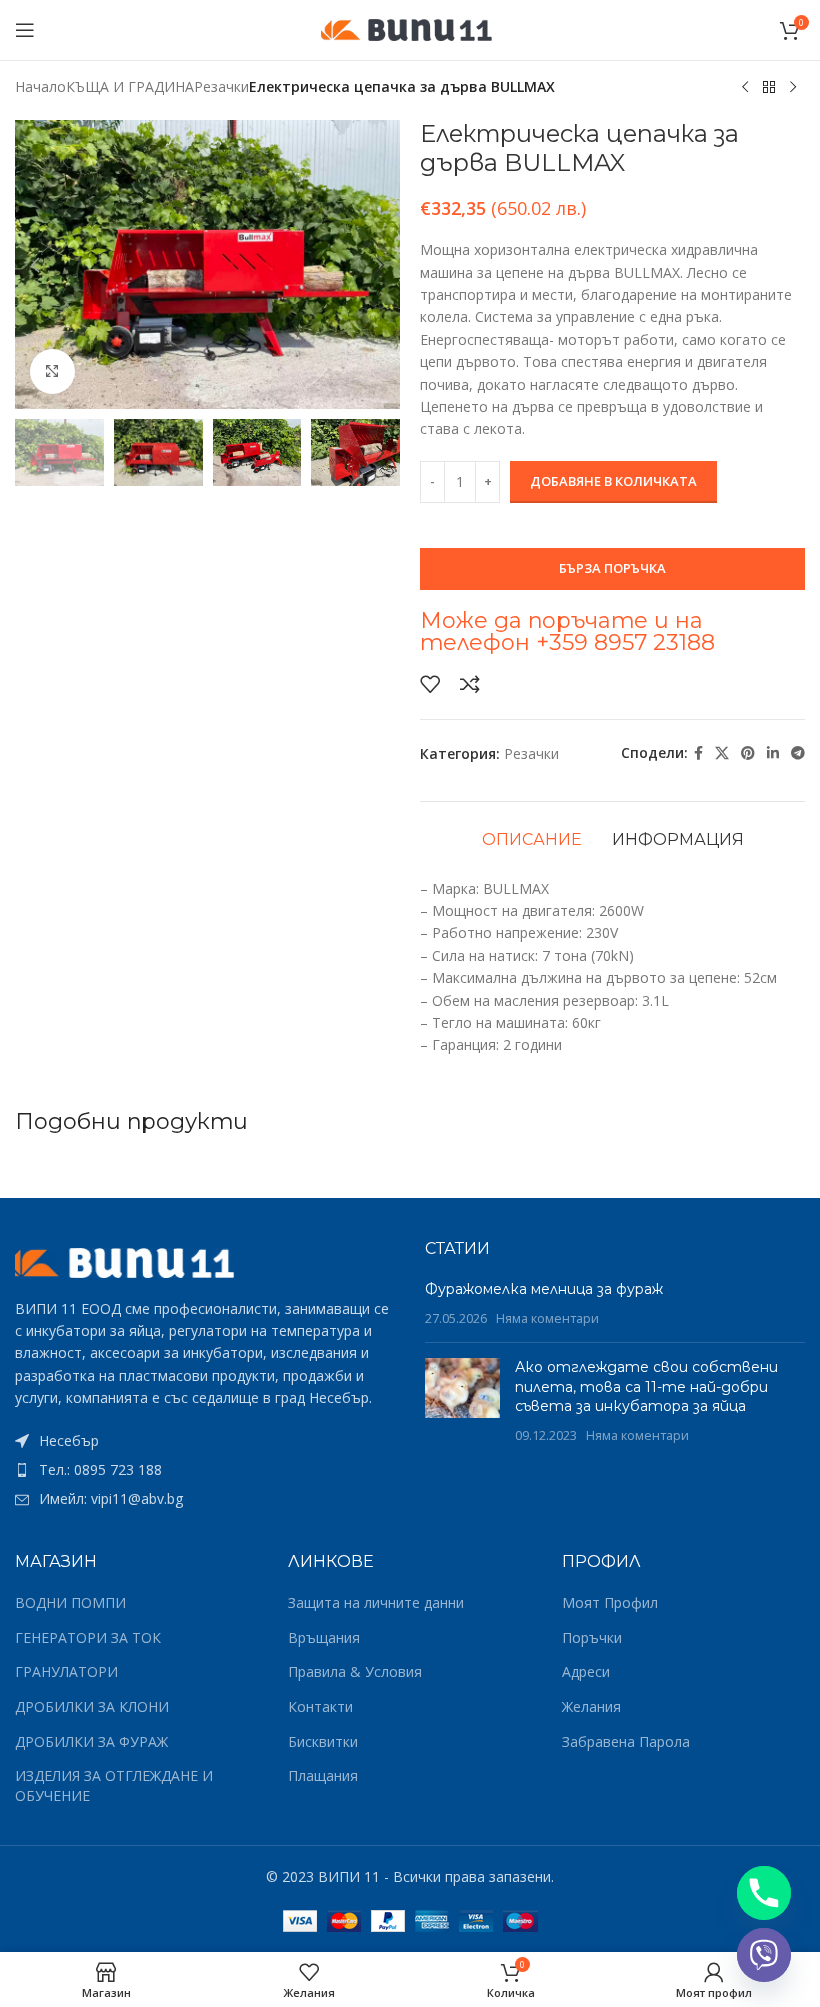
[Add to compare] (470, 684)
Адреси (586, 1671)
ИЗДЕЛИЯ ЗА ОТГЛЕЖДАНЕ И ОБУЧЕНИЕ (114, 1785)
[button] (35, 265)
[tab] (532, 840)
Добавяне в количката (613, 481)
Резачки (221, 86)
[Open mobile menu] (25, 30)
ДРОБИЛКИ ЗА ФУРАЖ (91, 1741)
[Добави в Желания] (430, 684)
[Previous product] (745, 88)
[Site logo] (410, 28)
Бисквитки (323, 1741)
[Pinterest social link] (748, 753)
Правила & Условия (355, 1671)
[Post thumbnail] (462, 1401)
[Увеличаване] (52, 371)
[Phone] (764, 1893)
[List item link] (205, 1470)
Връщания (324, 1637)
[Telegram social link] (798, 753)
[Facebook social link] (698, 753)
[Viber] (764, 1955)
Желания (591, 1706)
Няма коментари (547, 1318)
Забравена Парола (626, 1741)
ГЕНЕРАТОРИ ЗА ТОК (88, 1637)
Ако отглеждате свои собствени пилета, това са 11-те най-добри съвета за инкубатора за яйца (646, 1386)
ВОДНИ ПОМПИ (70, 1602)
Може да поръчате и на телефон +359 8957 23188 (567, 631)
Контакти (320, 1706)
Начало (40, 86)
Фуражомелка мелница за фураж (544, 1289)
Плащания (323, 1775)
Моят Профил (610, 1602)
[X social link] (722, 753)
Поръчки (592, 1637)
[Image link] (125, 1260)
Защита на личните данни (376, 1602)
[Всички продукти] (769, 88)
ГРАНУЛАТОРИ (66, 1671)
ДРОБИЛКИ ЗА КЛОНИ (92, 1706)
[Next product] (793, 88)
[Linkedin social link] (773, 753)
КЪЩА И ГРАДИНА (130, 86)
